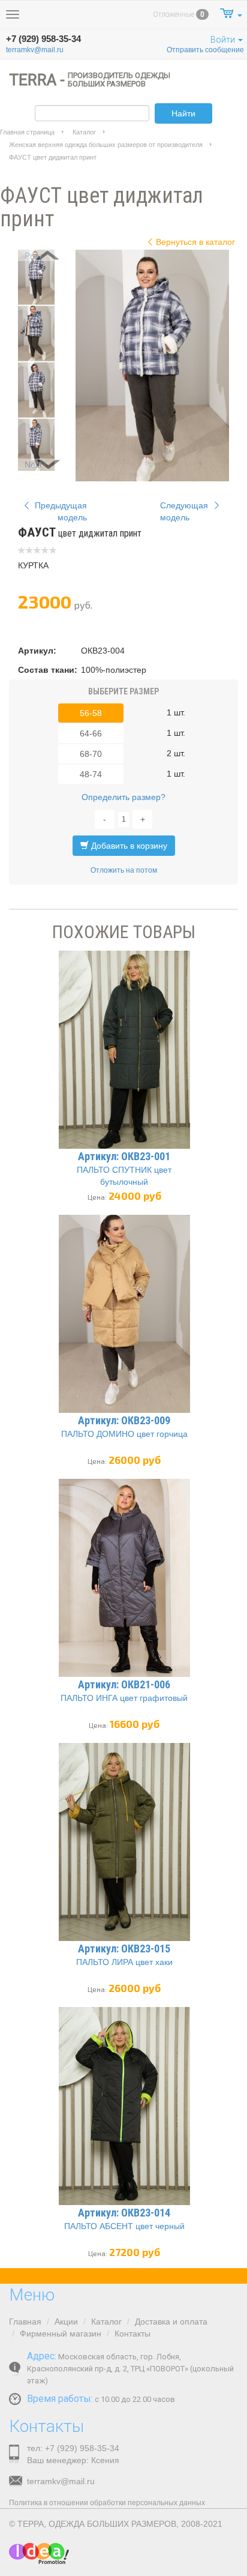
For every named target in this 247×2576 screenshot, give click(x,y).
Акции (66, 2322)
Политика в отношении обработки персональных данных (107, 2503)
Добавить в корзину (128, 846)
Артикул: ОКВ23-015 (124, 1949)
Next (33, 465)
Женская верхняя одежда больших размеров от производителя (106, 145)
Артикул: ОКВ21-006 (124, 1684)
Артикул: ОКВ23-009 (124, 1420)
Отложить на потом (124, 870)
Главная (25, 2322)
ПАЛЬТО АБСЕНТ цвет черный (124, 2226)
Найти (183, 113)
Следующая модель (185, 511)
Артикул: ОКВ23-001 (124, 1156)
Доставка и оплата (171, 2322)
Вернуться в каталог (195, 242)
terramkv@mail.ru (35, 50)
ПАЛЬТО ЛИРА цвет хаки (124, 1962)
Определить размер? (123, 797)
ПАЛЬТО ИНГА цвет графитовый (124, 1698)
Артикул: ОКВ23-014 (124, 2213)
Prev (33, 256)
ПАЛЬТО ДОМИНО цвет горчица (124, 1434)
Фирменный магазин (61, 2334)
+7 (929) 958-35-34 (43, 39)
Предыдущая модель (60, 511)
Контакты (132, 2334)
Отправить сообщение (205, 50)
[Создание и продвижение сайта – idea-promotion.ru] (39, 2553)
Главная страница (27, 132)
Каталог (84, 132)
